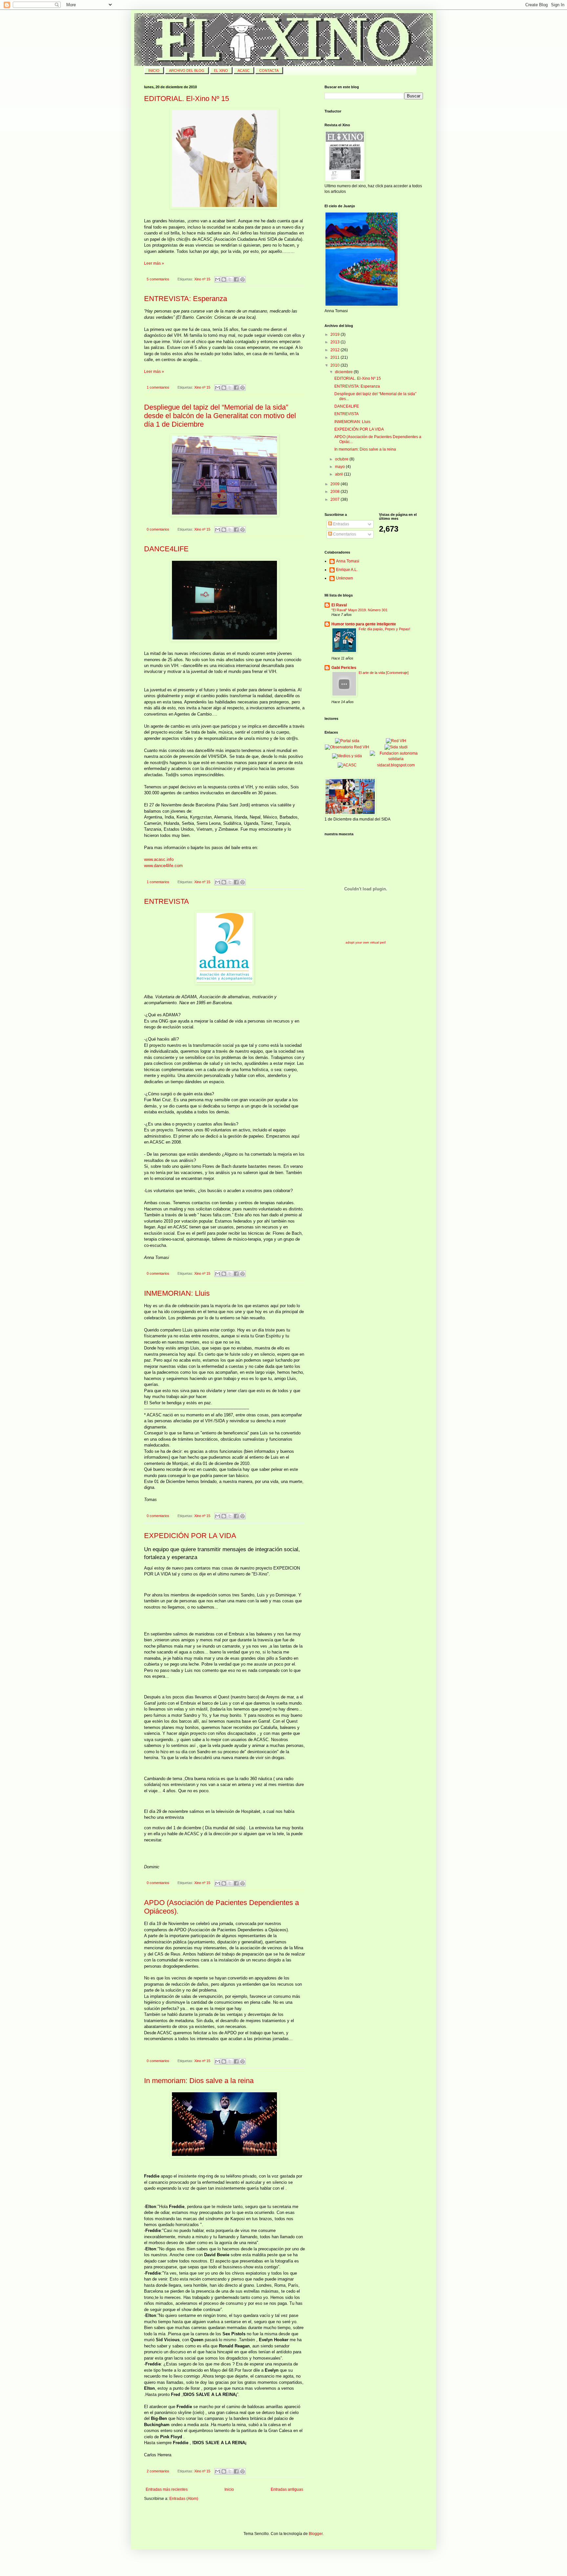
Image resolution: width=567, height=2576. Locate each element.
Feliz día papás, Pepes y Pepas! (384, 629)
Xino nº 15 (202, 279)
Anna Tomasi (348, 561)
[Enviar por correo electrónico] (218, 279)
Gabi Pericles (344, 668)
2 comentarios (158, 2471)
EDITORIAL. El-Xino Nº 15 (187, 99)
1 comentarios (158, 387)
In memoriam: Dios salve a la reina (199, 2081)
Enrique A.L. (347, 570)
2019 (336, 335)
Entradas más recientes (167, 2489)
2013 (336, 342)
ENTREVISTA (167, 901)
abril (339, 474)
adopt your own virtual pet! (366, 942)
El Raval (339, 605)
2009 (336, 484)
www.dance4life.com (163, 866)
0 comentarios (158, 529)
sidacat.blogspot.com (396, 765)
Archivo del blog (187, 71)
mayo (340, 467)
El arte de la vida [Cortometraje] (384, 673)
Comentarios (344, 534)
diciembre (344, 372)
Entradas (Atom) (184, 2499)
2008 (336, 492)
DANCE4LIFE (166, 549)
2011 (336, 357)
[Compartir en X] (230, 279)
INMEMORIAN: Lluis (177, 1293)
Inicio (229, 2489)
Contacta (269, 71)
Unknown (345, 578)
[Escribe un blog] (224, 279)
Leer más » (154, 263)
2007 (336, 499)
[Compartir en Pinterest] (242, 279)
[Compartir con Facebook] (236, 279)
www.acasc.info (159, 859)
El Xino (221, 71)
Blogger (316, 2534)
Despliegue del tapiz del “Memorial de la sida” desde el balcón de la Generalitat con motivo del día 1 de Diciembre (220, 416)
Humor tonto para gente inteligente (364, 624)
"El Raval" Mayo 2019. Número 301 (359, 610)
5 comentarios (158, 279)
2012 (336, 350)
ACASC (244, 71)
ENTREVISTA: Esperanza (186, 299)
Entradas (341, 524)
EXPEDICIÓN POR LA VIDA (190, 1536)
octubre (342, 459)
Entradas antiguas (287, 2489)
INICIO (154, 71)
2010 (336, 365)
